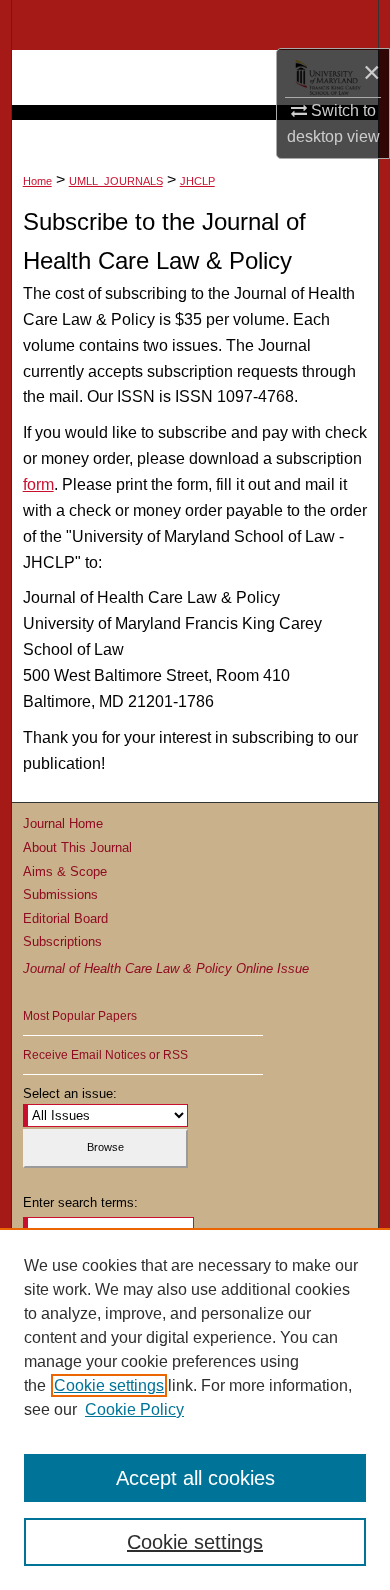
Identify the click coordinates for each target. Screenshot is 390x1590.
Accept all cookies (195, 1478)
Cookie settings (109, 1385)
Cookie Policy (134, 1409)
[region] (195, 1409)
